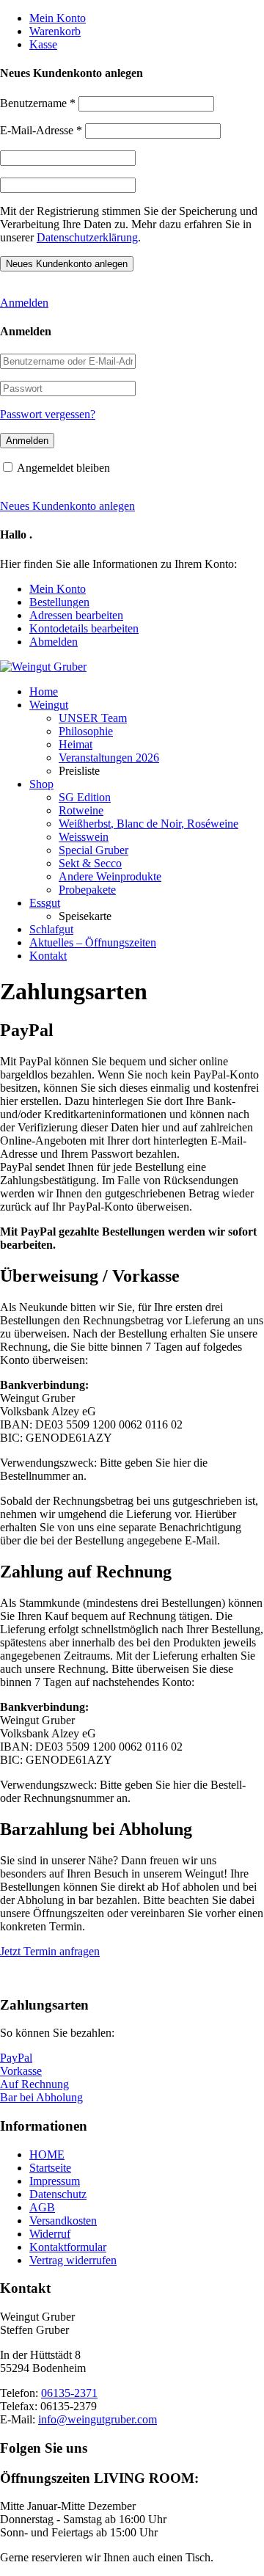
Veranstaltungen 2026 (109, 758)
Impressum (55, 2181)
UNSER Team (93, 718)
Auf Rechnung (34, 2084)
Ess (45, 903)
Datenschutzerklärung (87, 237)
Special (93, 850)
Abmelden (54, 642)
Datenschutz (58, 2194)
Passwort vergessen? (48, 414)
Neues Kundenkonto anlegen (67, 506)
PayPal (16, 2058)
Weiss (84, 837)
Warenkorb (55, 31)
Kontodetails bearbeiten (84, 628)
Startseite (50, 2168)
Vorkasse (21, 2071)
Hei (76, 744)
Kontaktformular (68, 2247)
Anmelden (24, 303)
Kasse (43, 44)
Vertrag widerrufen (73, 2260)
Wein (49, 705)
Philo (86, 731)
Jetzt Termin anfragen (50, 1951)
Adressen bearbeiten (76, 615)
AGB (42, 2207)
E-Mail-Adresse (41, 130)
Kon (48, 956)
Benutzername (38, 103)
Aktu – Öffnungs (93, 942)
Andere (110, 876)
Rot (81, 810)
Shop (41, 784)
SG (85, 797)
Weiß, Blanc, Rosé (148, 824)
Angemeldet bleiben (63, 468)
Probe (87, 890)
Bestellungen (59, 602)
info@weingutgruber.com (98, 2419)
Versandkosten (63, 2221)
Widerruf (50, 2234)
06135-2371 (69, 2393)
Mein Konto (58, 18)
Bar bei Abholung (41, 2097)
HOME (47, 2154)
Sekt (90, 863)
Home (44, 692)
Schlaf (51, 929)
